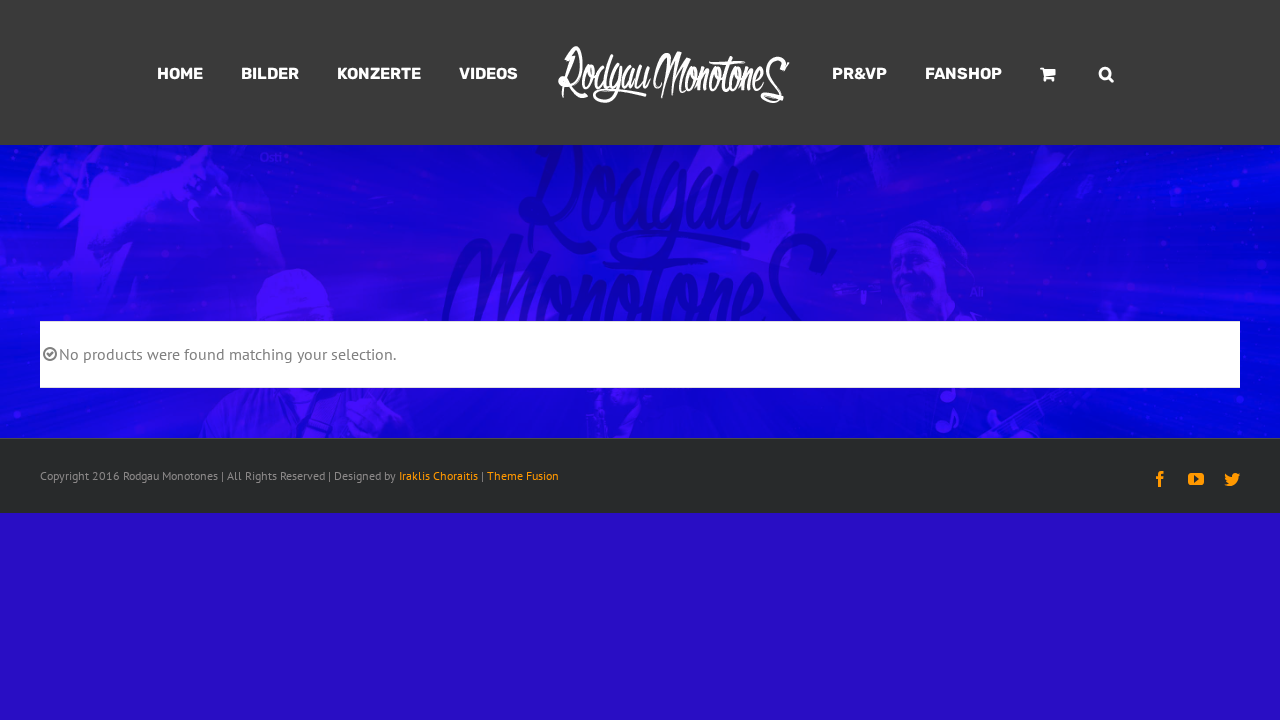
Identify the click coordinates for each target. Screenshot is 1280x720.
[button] (1046, 73)
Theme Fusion (523, 475)
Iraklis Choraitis (438, 475)
